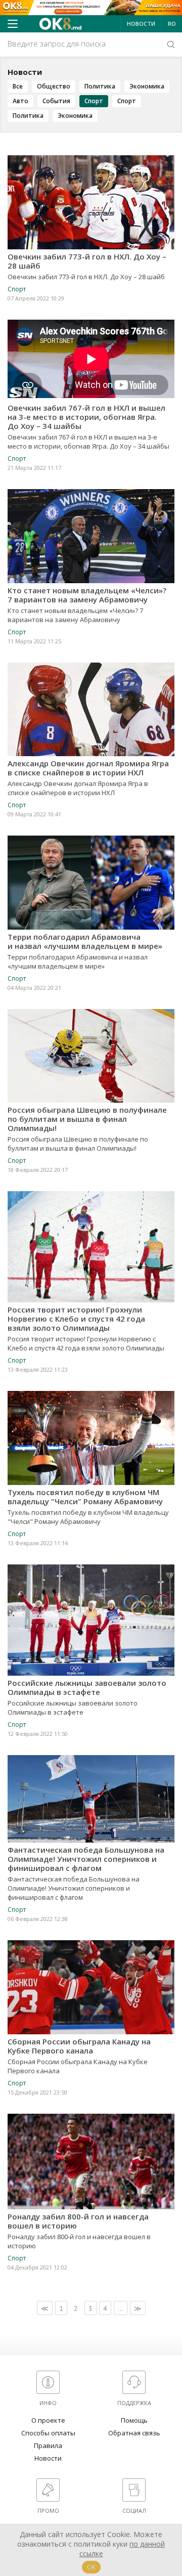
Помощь (134, 2420)
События (56, 101)
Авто (20, 101)
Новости (141, 24)
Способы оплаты (48, 2433)
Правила (48, 2446)
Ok (91, 2567)
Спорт (94, 101)
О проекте (48, 2420)
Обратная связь (134, 2433)
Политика (100, 86)
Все (18, 86)
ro (172, 24)
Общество (54, 86)
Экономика (147, 86)
